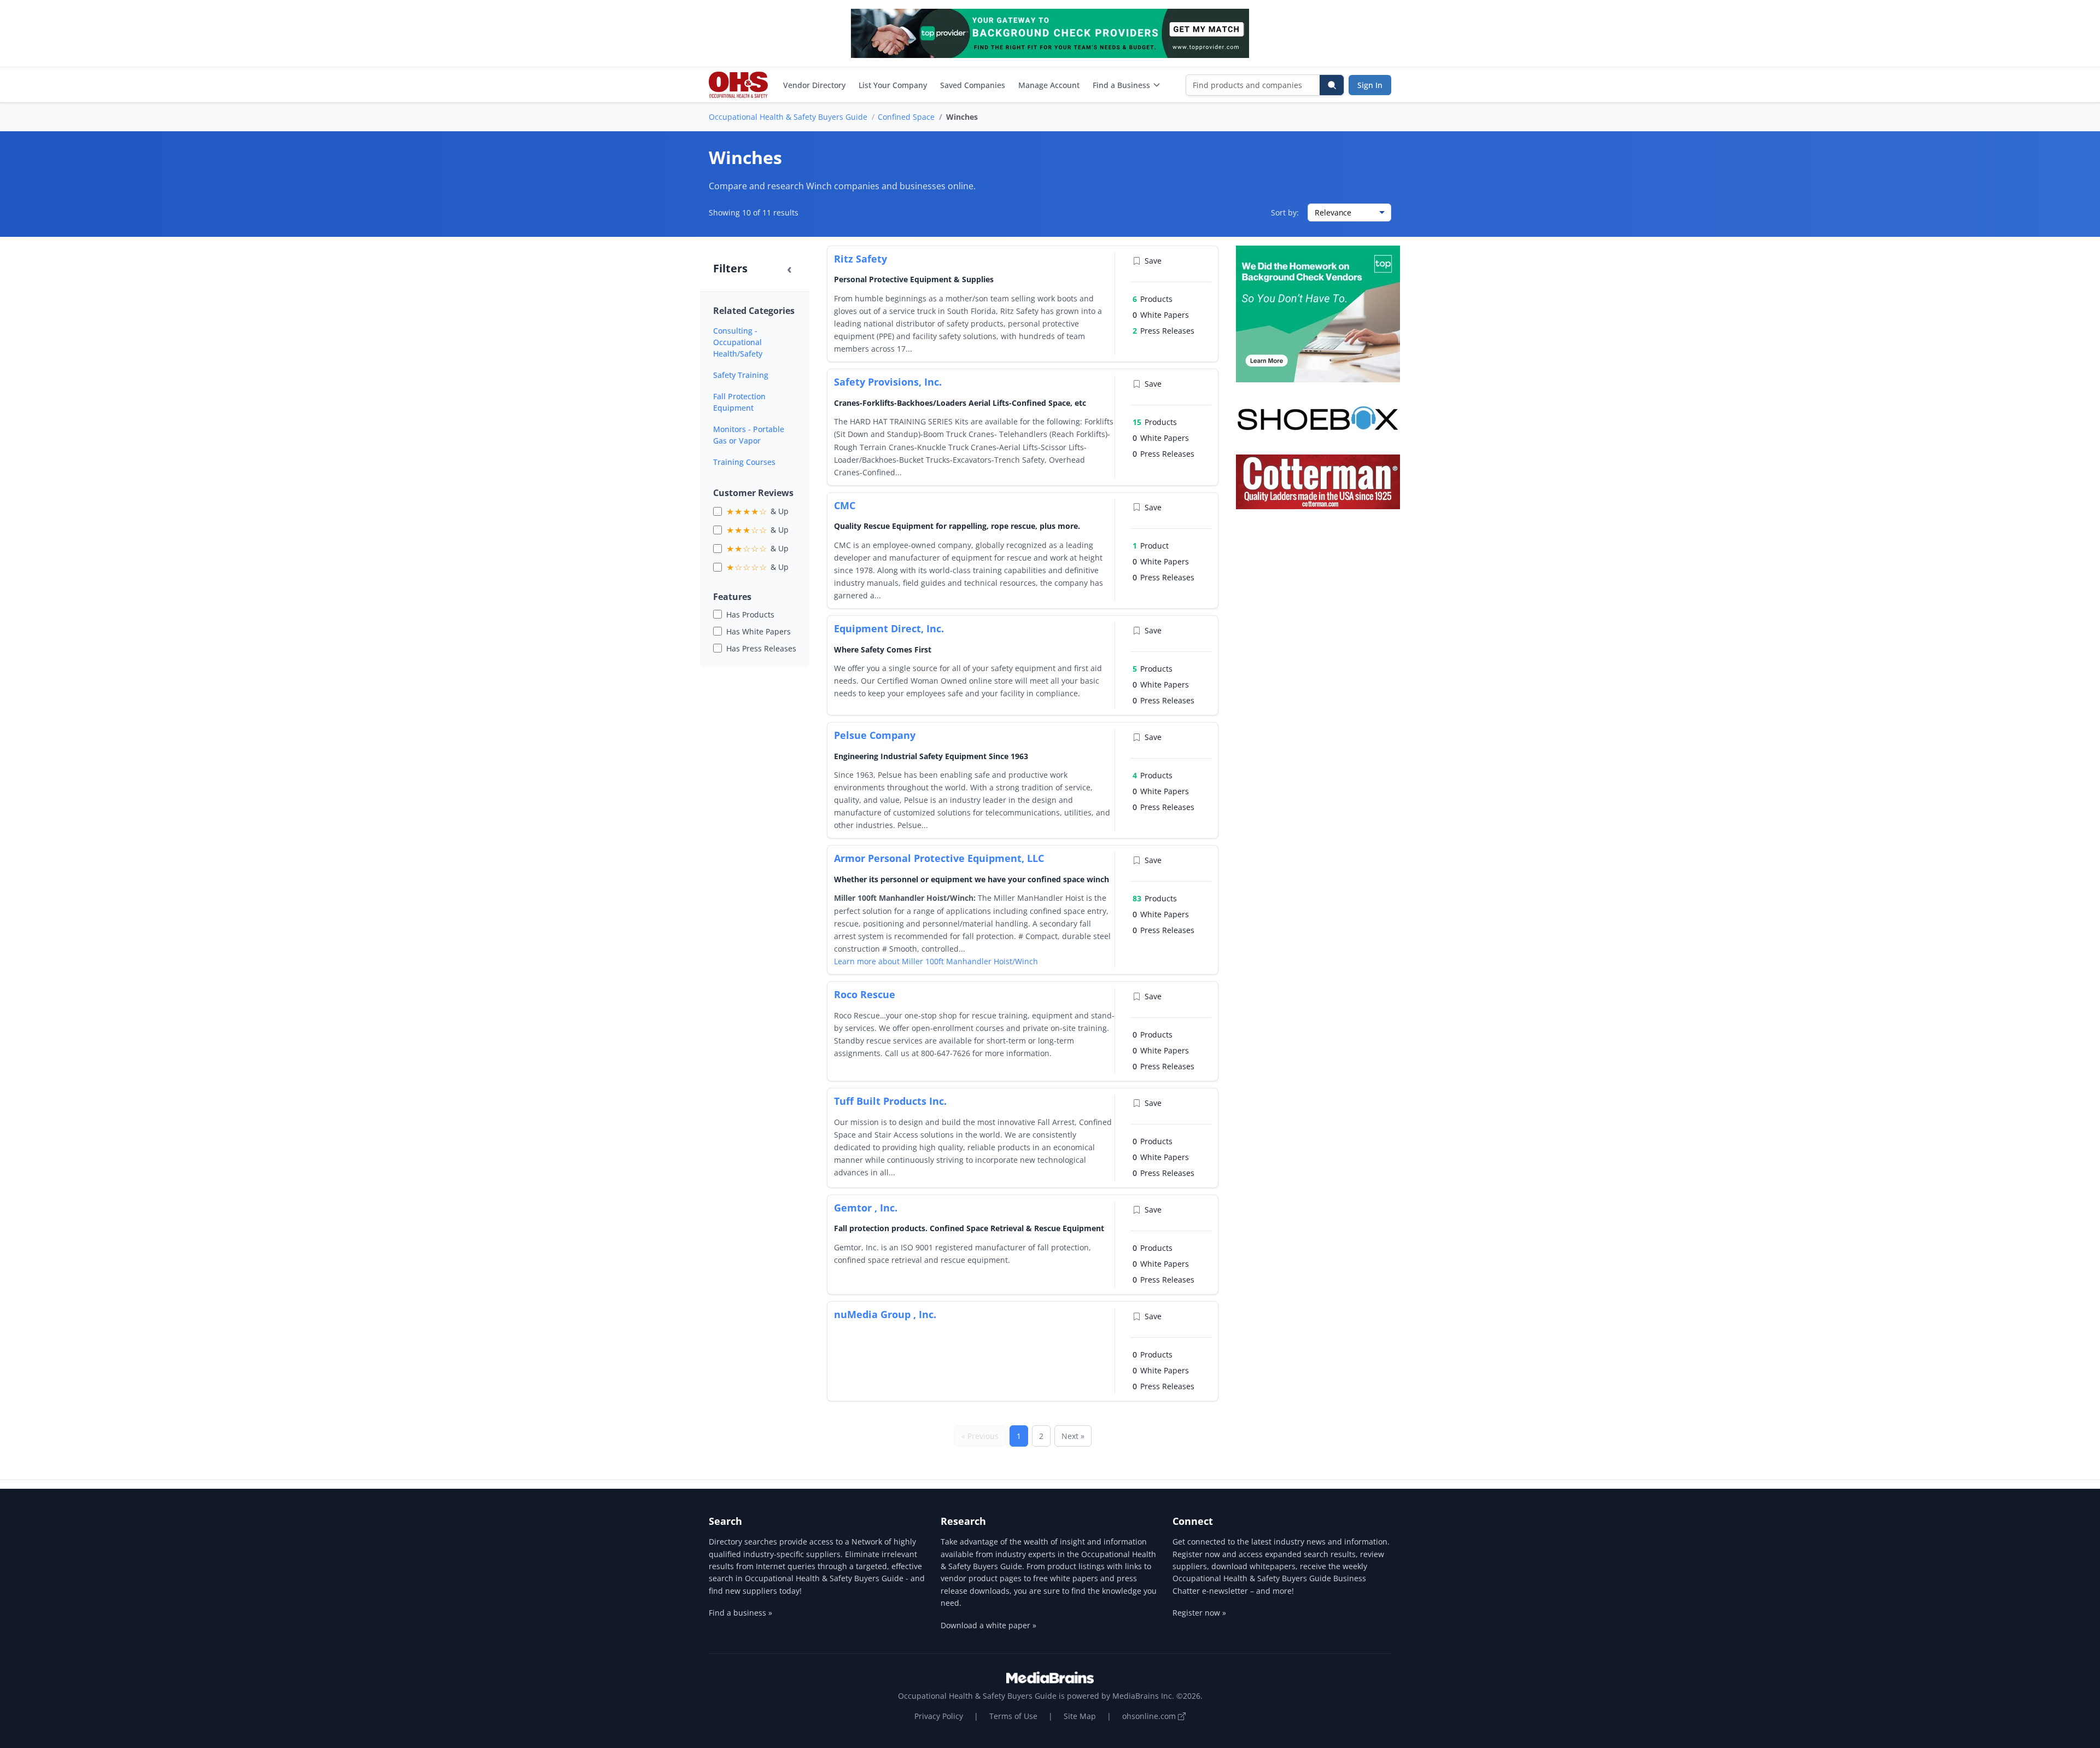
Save (1153, 261)
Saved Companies (973, 85)
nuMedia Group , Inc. (885, 1314)
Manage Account (1049, 85)
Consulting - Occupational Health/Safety (738, 342)
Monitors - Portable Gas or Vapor (749, 435)
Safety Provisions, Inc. (888, 382)
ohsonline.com (1150, 1716)
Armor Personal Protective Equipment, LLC (939, 858)
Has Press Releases (761, 648)
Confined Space (906, 117)
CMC (845, 505)
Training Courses (744, 462)
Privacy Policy (939, 1716)
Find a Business (1121, 85)
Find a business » (740, 1613)
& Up (757, 511)
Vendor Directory (814, 85)
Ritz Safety (861, 259)
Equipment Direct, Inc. (889, 628)
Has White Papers (759, 631)
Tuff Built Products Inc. (890, 1101)
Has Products (750, 614)
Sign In (1370, 85)
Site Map (1080, 1716)
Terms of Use (1013, 1716)
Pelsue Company (875, 735)
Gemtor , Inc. (866, 1208)
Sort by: (1285, 212)
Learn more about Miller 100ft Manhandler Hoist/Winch (936, 961)
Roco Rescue (865, 994)
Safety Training (741, 375)
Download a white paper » (988, 1625)
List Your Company (893, 85)
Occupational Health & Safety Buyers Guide (788, 117)
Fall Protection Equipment (739, 402)
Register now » (1199, 1613)
